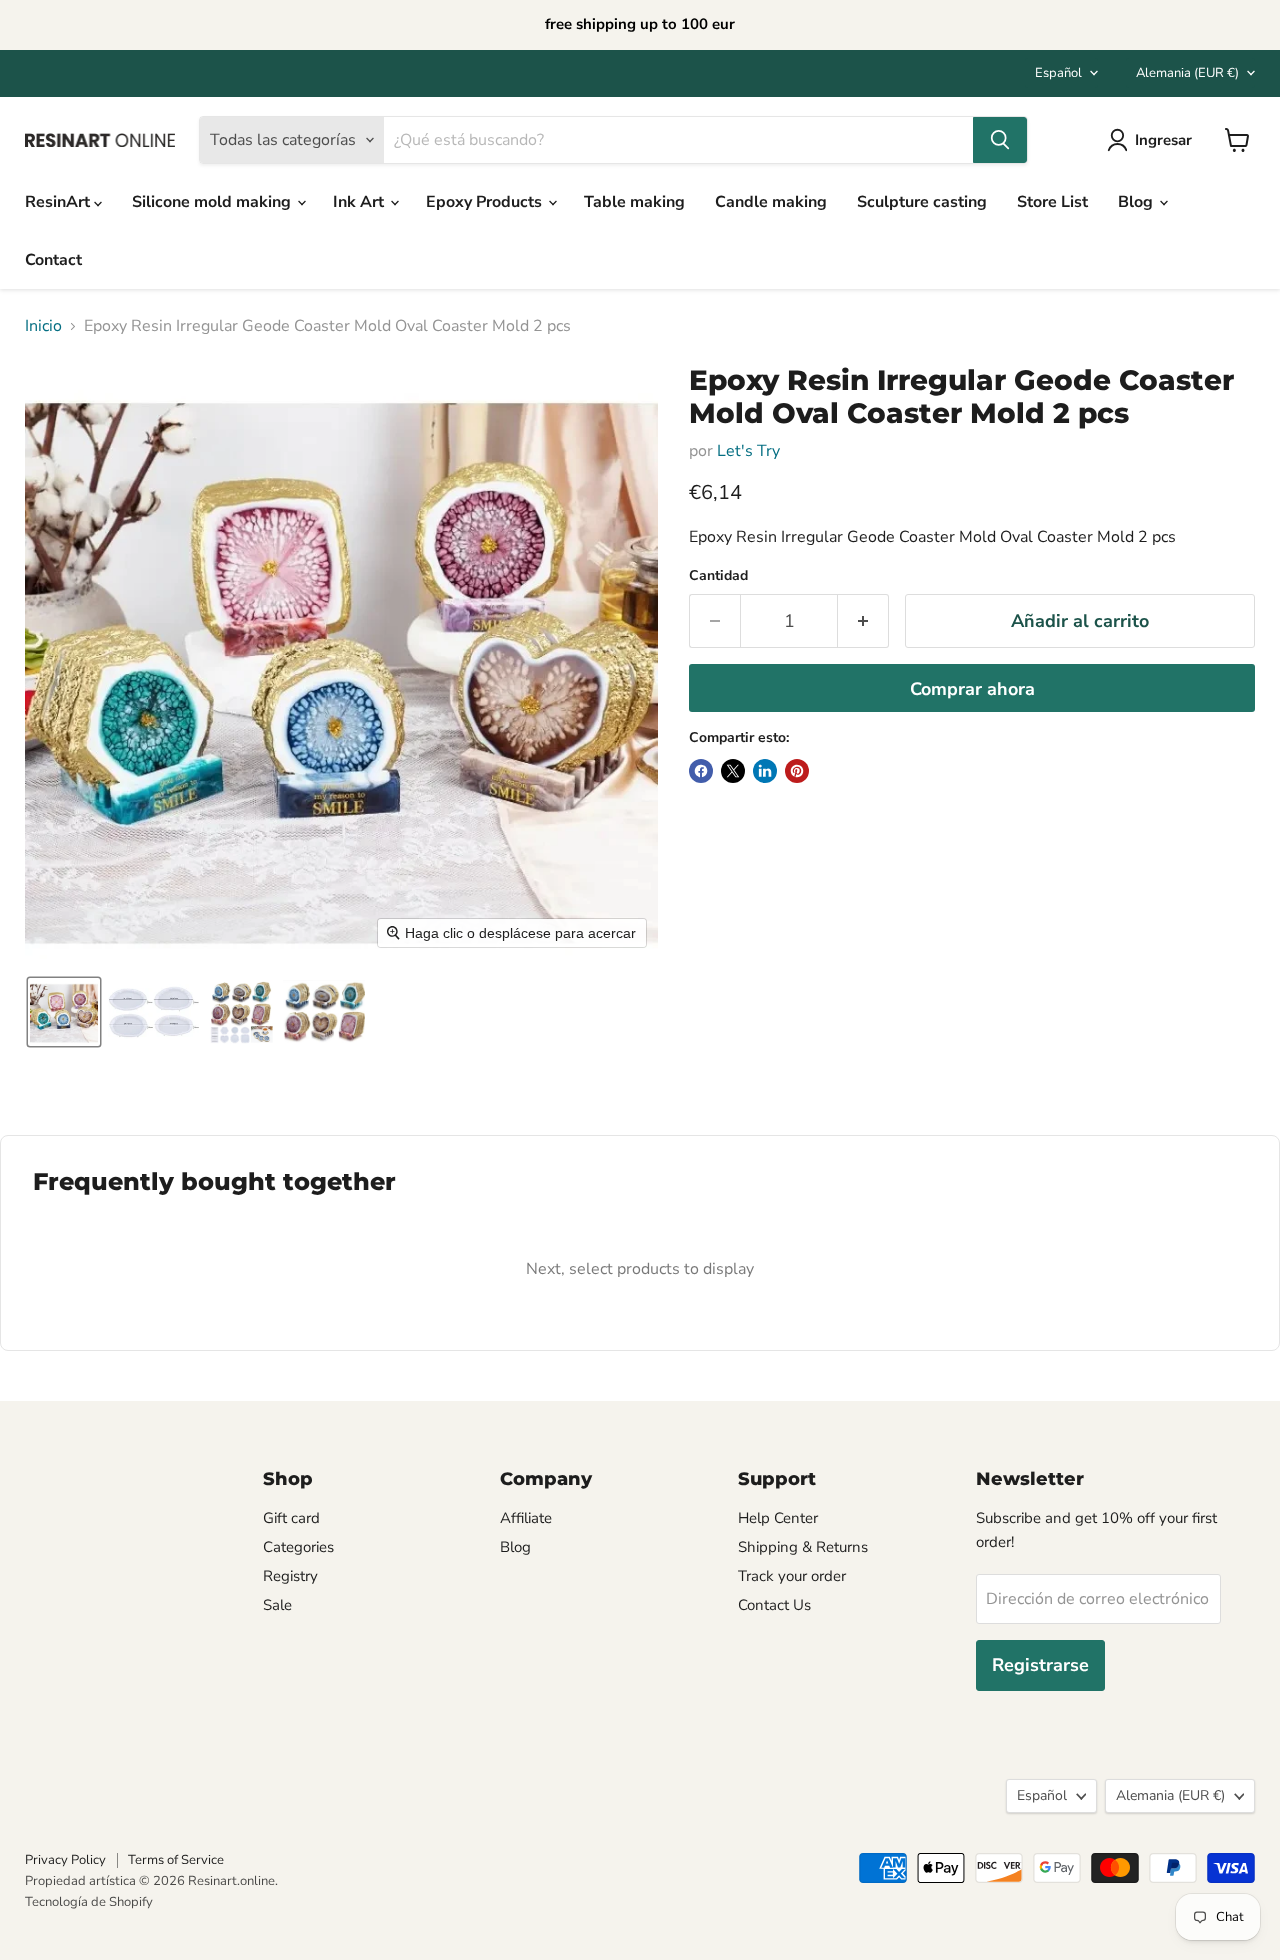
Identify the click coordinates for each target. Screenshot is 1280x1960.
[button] (64, 1012)
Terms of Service (176, 1860)
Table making (634, 202)
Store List (1052, 202)
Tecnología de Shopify (89, 1902)
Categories (298, 1547)
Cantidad (718, 576)
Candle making (771, 202)
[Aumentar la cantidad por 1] (863, 621)
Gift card (291, 1518)
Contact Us (774, 1605)
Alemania (1187, 73)
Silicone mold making (213, 202)
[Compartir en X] (733, 771)
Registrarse (1040, 1665)
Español (1058, 73)
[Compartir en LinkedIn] (765, 771)
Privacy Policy (65, 1860)
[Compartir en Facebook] (701, 771)
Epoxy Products (486, 202)
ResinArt (59, 202)
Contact (53, 260)
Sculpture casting (922, 202)
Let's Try (748, 451)
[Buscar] (1000, 140)
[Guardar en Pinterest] (797, 771)
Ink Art (360, 202)
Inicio (43, 326)
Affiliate (526, 1518)
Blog (1137, 202)
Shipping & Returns (803, 1547)
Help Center (778, 1518)
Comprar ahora (972, 689)
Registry (290, 1576)
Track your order (792, 1576)
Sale (277, 1605)
